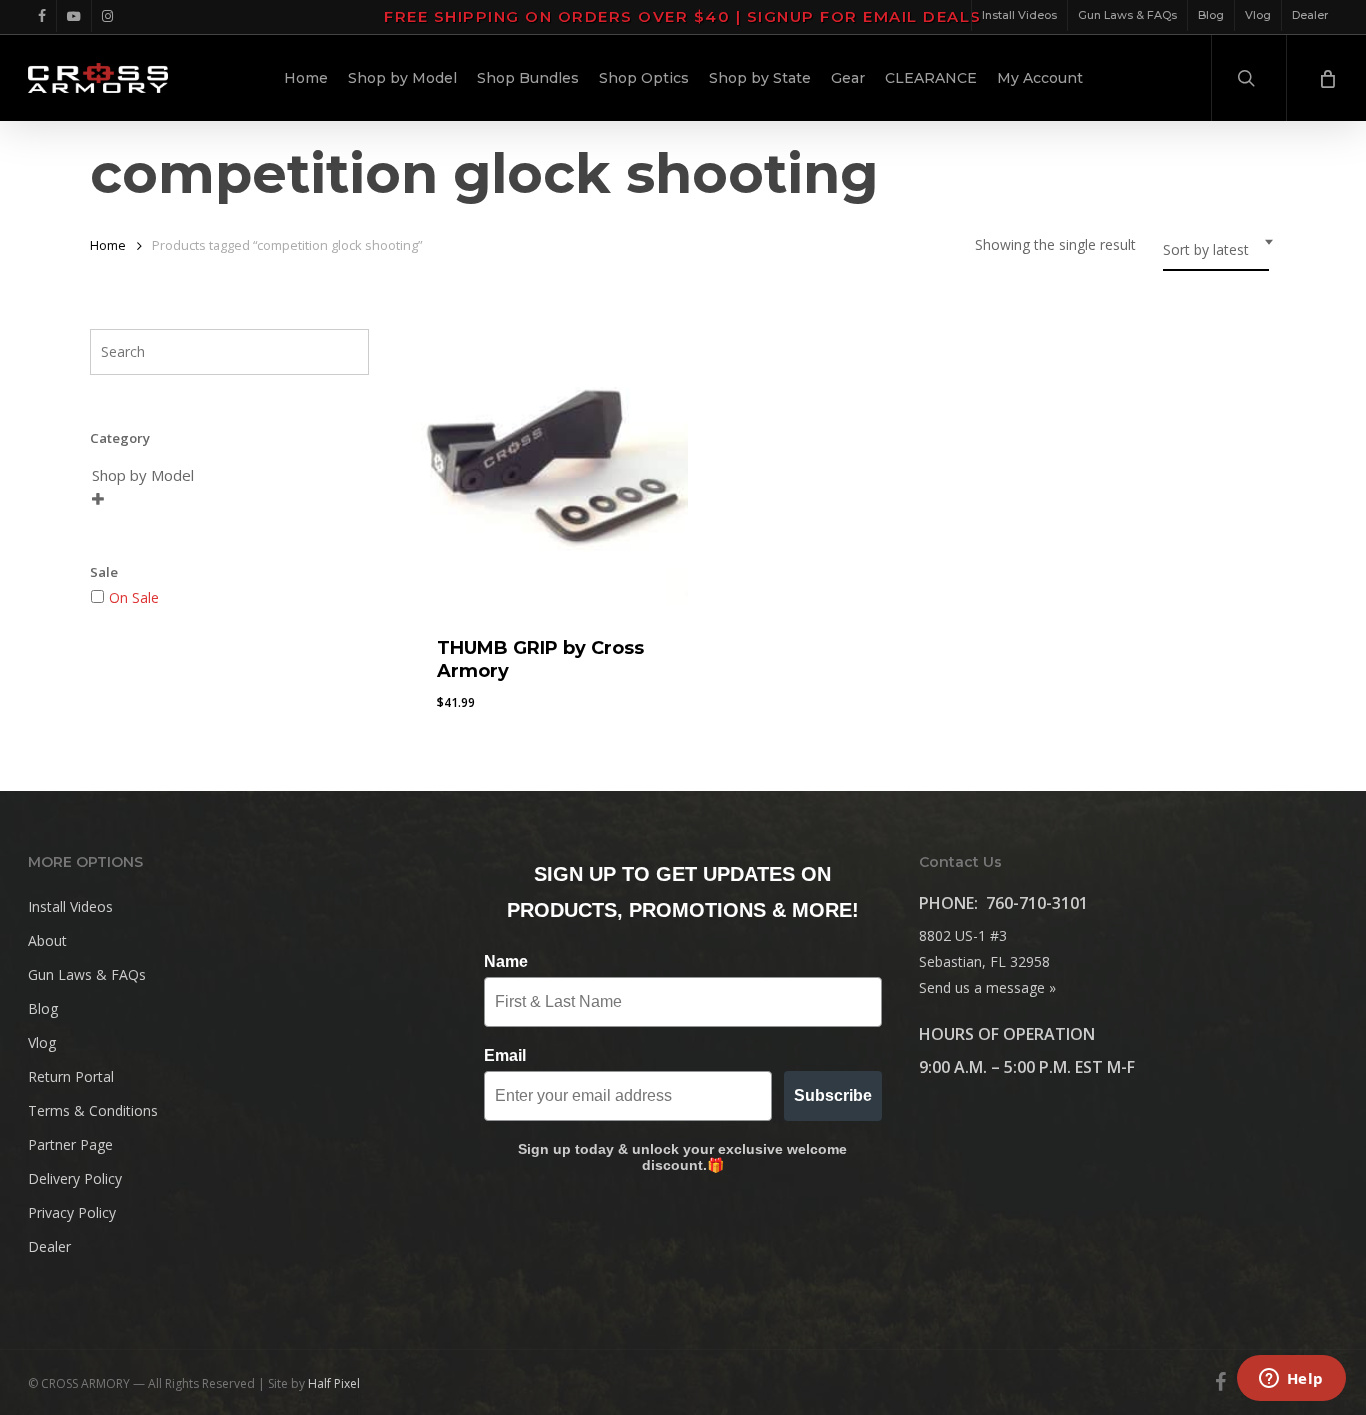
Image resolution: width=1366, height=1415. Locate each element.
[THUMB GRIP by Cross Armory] (549, 470)
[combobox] (1216, 250)
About (47, 940)
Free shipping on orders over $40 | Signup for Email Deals (683, 16)
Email (505, 1055)
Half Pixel (334, 1383)
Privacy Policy (72, 1212)
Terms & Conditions (93, 1110)
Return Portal (71, 1076)
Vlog (42, 1042)
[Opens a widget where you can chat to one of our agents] (1291, 1380)
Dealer (49, 1246)
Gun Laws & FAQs (87, 974)
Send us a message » (987, 987)
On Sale (134, 597)
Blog (43, 1008)
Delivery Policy (75, 1178)
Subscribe (833, 1095)
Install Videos (70, 906)
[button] (485, 718)
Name (506, 961)
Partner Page (70, 1144)
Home (108, 245)
